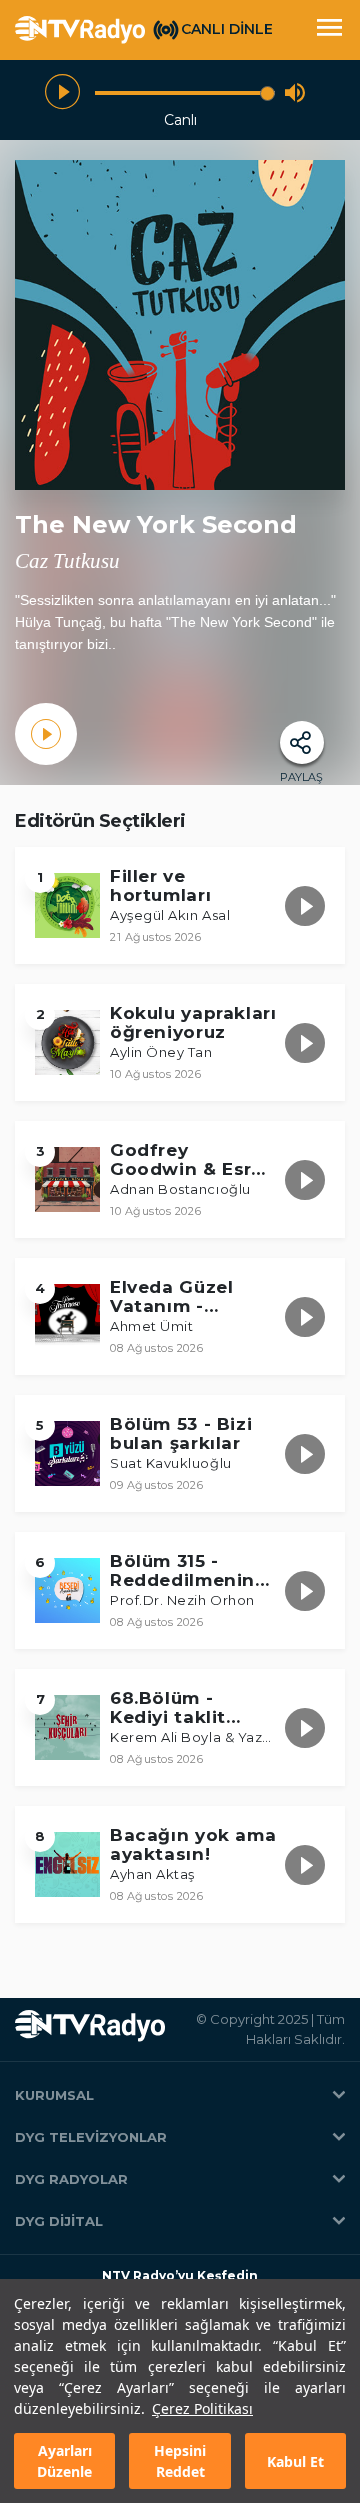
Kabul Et (295, 2461)
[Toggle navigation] (329, 30)
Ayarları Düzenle (64, 2461)
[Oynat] (62, 92)
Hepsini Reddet (180, 2461)
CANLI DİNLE (227, 29)
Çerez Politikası (202, 2408)
